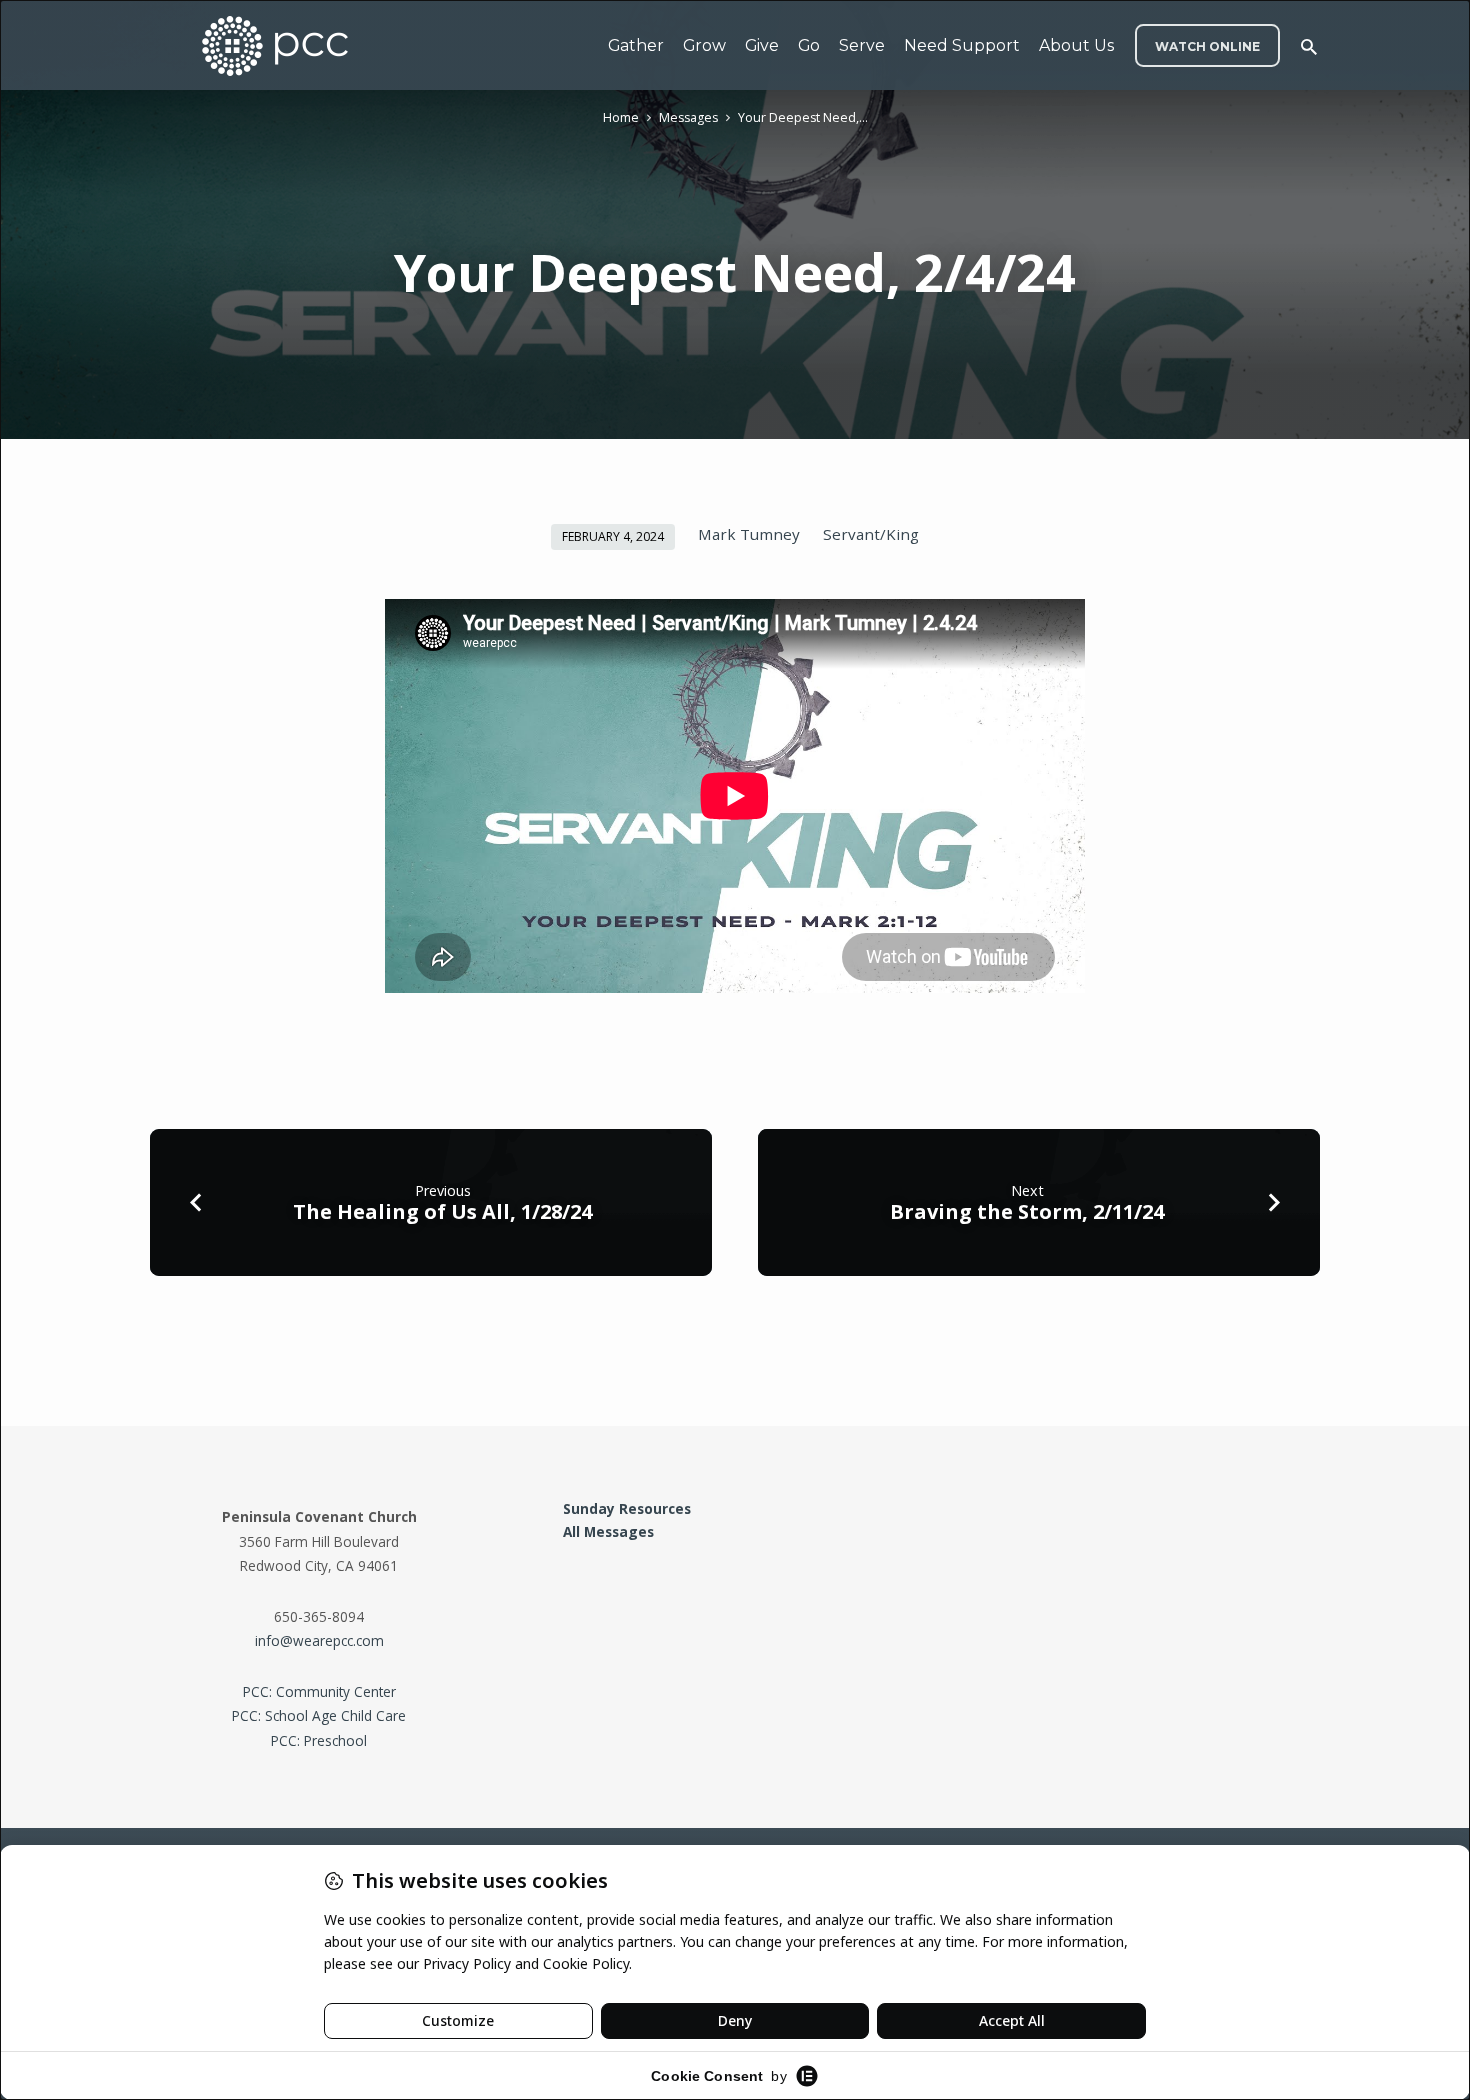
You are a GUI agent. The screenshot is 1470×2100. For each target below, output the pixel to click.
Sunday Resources (627, 1508)
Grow (704, 45)
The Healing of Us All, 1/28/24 (442, 1211)
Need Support (962, 45)
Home (621, 117)
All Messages (608, 1531)
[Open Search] (1309, 46)
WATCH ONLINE (1207, 46)
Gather (636, 45)
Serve (862, 45)
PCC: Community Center (319, 1691)
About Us (1076, 45)
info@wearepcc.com (319, 1640)
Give (762, 45)
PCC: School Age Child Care (319, 1715)
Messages (688, 117)
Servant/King (871, 534)
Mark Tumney (749, 534)
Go (809, 45)
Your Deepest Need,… (803, 117)
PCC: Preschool (319, 1740)
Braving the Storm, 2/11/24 (1027, 1211)
